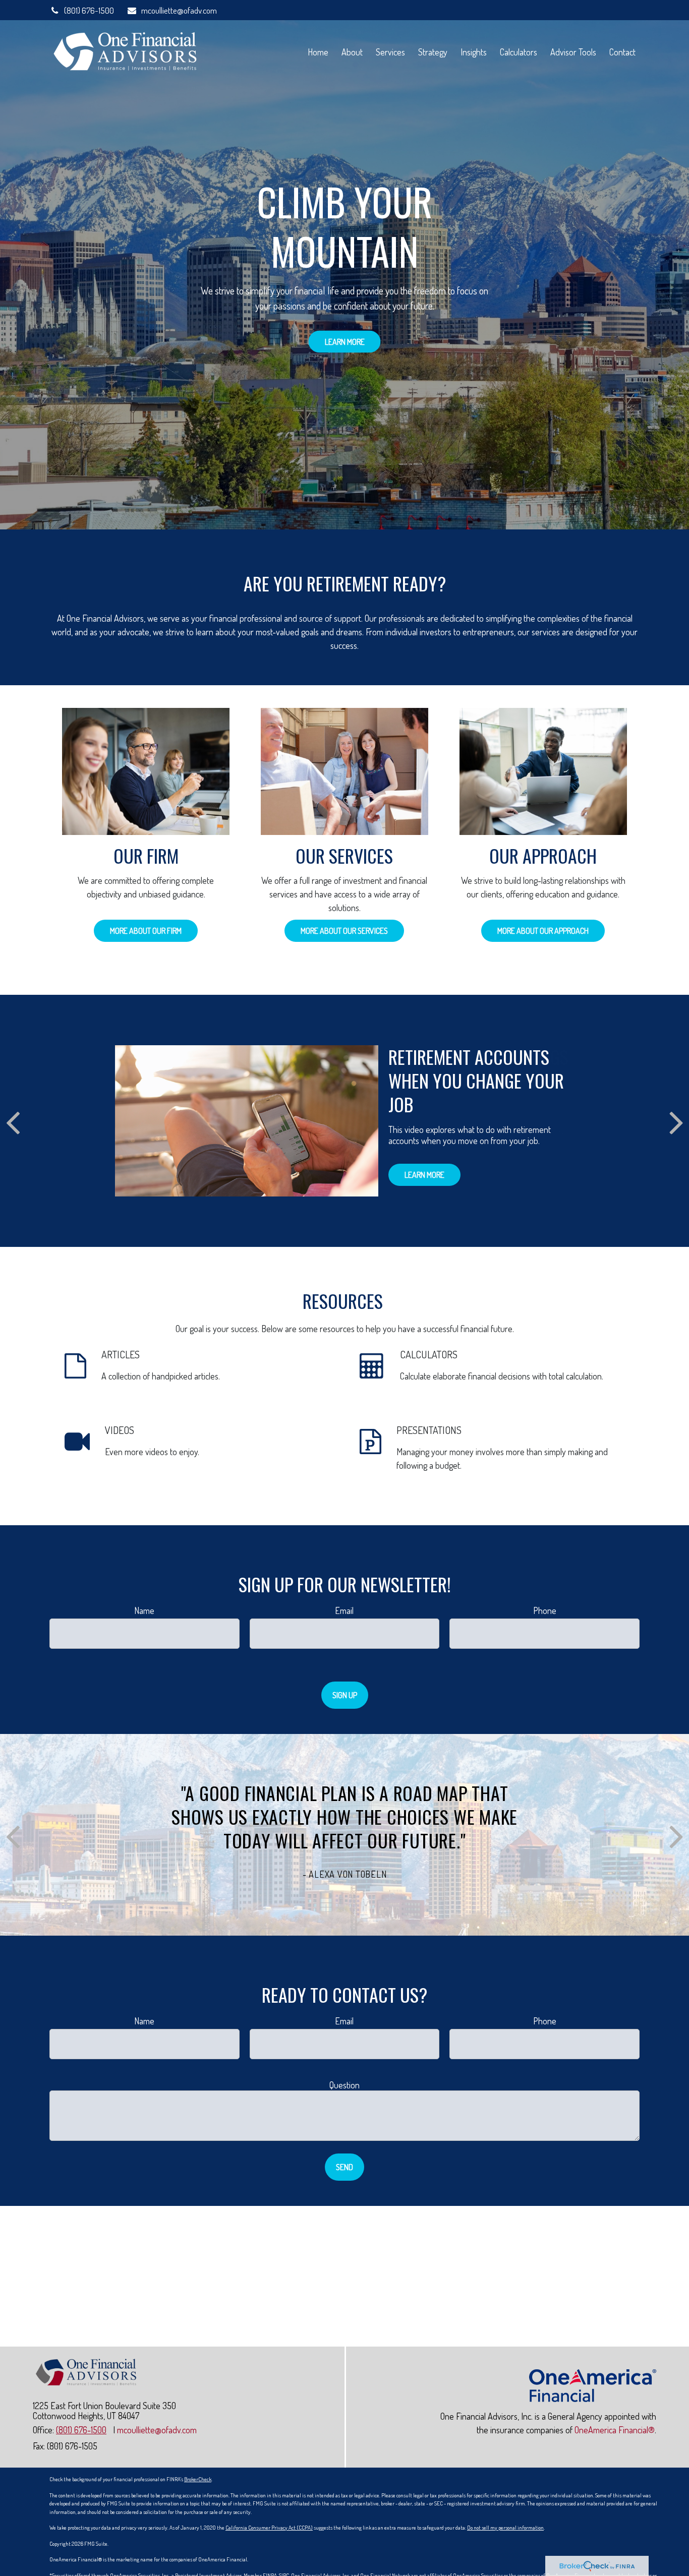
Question (344, 2085)
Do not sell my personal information (505, 2528)
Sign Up (345, 1695)
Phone (545, 1610)
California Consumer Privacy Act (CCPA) (269, 2528)
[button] (318, 51)
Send (344, 2167)
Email (344, 1610)
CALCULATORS (429, 1354)
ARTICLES (121, 1354)
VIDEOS (120, 1430)
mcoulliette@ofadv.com (179, 10)
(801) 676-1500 (89, 10)
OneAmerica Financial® (615, 2430)
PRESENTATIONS (429, 1430)
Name (144, 1610)
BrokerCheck (198, 2479)
